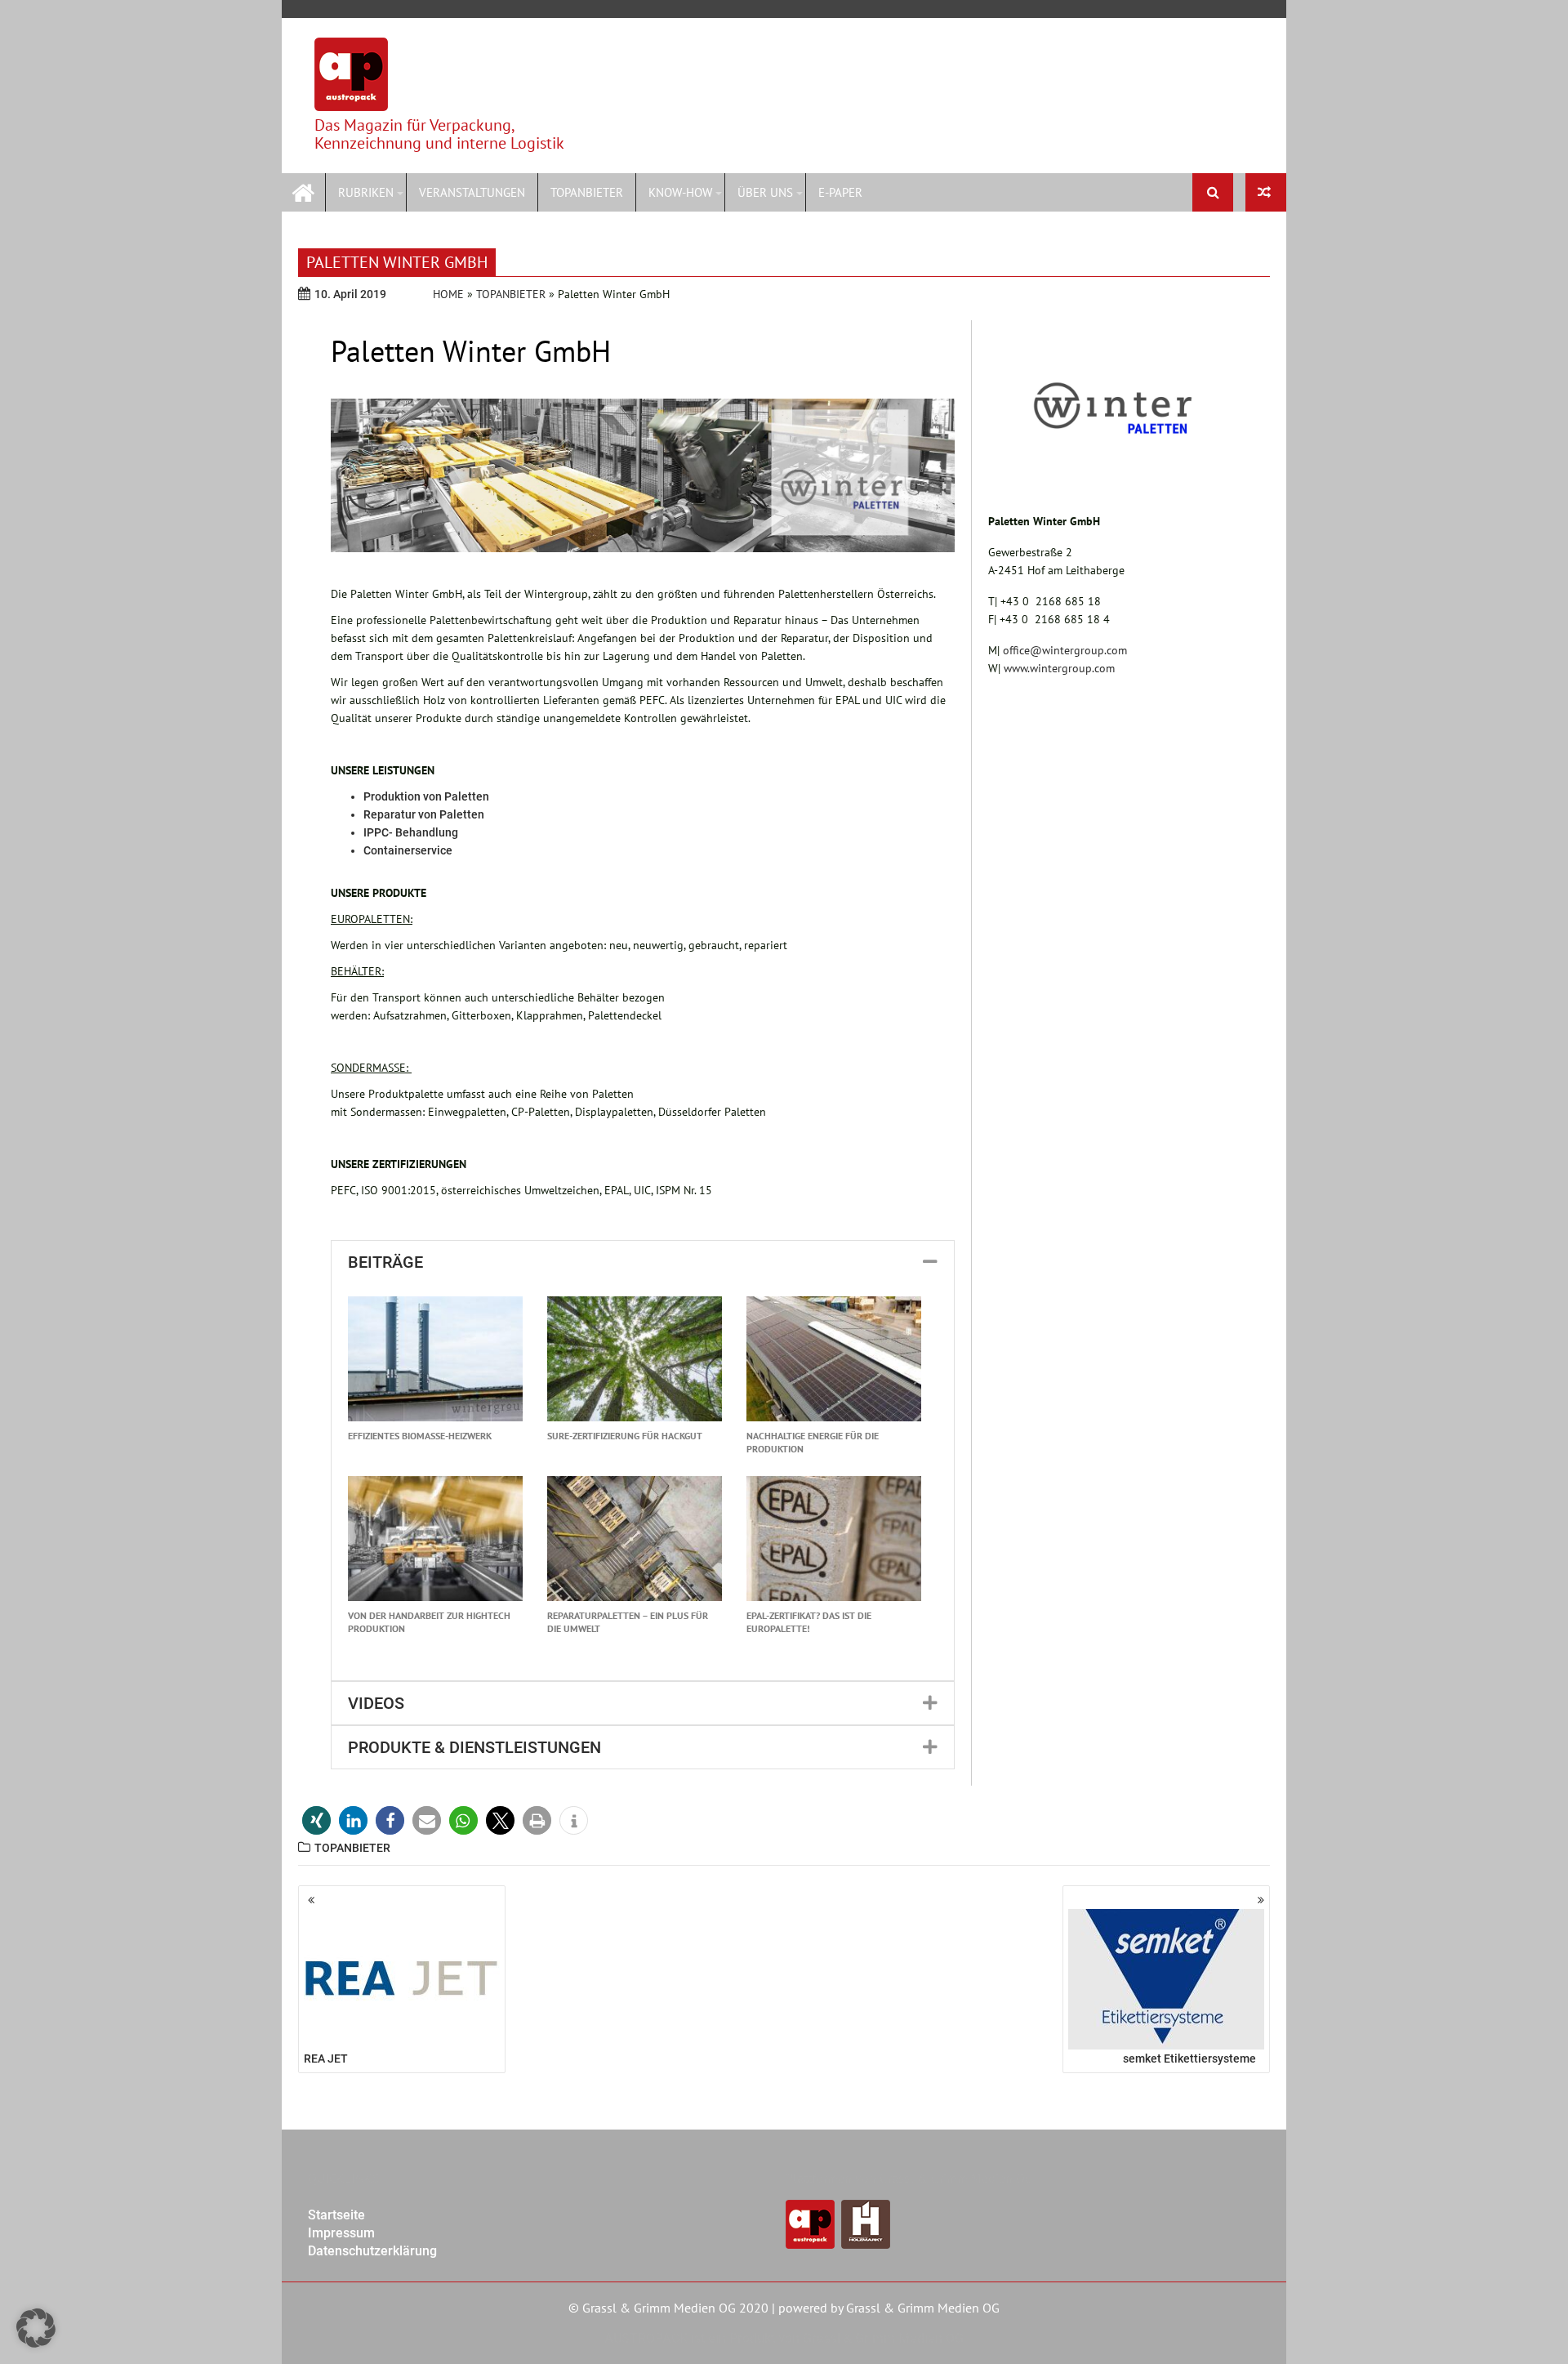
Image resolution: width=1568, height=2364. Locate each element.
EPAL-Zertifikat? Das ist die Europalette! (809, 1622)
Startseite (336, 2215)
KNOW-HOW (680, 192)
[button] (643, 1262)
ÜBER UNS (765, 192)
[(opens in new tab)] (1113, 475)
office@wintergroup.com (1065, 650)
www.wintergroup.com (1059, 668)
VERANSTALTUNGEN (472, 192)
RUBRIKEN (366, 192)
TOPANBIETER (587, 192)
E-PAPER (840, 192)
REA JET (326, 2058)
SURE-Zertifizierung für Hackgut (625, 1436)
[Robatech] (1266, 192)
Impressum (341, 2233)
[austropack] (303, 191)
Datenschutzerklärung (372, 2251)
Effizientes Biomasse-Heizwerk (420, 1436)
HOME (448, 294)
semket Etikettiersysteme (1189, 2058)
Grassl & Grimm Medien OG (923, 2308)
